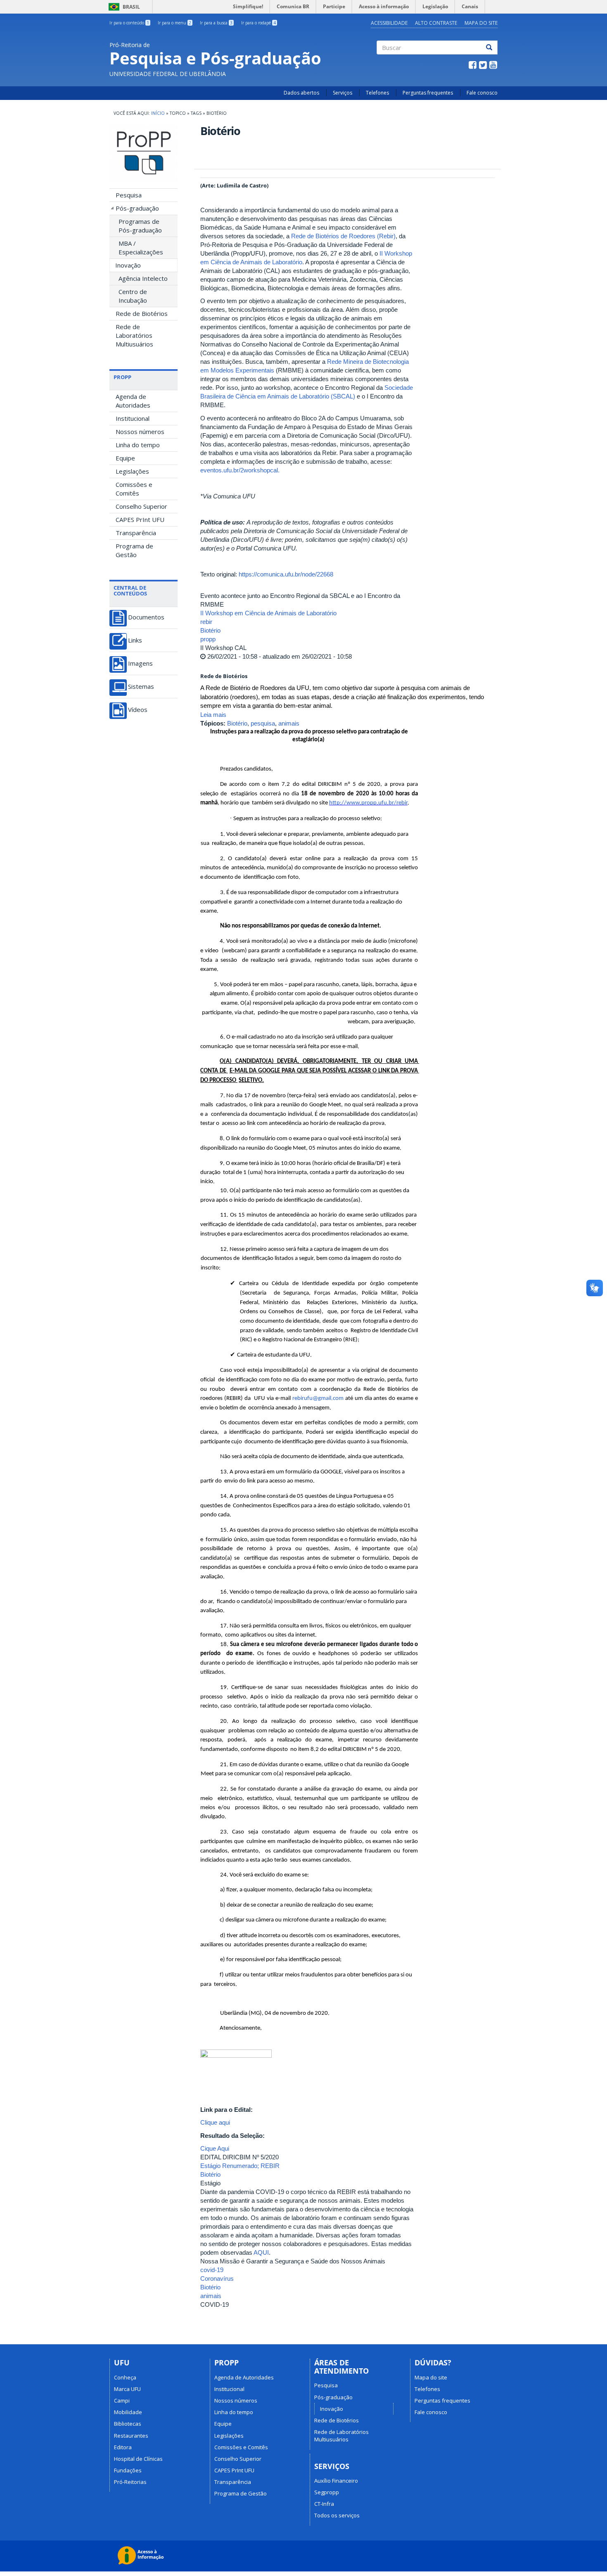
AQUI (261, 2252)
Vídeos (138, 710)
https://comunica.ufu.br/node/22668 (286, 574)
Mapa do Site (481, 23)
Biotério (210, 630)
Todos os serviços (337, 2515)
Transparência (136, 533)
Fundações (128, 2470)
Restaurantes (131, 2436)
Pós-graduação (137, 208)
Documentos (146, 617)
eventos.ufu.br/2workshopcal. (240, 470)
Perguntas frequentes (428, 93)
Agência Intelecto (143, 278)
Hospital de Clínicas (138, 2459)
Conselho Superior (141, 506)
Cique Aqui (215, 2148)
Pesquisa (129, 195)
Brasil (123, 7)
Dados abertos (301, 93)
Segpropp (327, 2492)
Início (158, 113)
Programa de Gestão (134, 550)
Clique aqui (215, 2122)
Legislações (132, 471)
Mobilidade (128, 2412)
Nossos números (140, 432)
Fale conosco (482, 93)
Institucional (133, 418)
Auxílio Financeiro (336, 2481)
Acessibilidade (389, 23)
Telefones (377, 93)
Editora (123, 2447)
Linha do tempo (138, 445)
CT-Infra (324, 2504)
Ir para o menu (174, 23)
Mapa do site (431, 2377)
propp (208, 639)
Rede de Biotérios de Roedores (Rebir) (343, 236)
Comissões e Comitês (134, 489)
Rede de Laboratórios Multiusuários (134, 335)
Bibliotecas (128, 2424)
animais (289, 723)
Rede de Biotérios (142, 313)
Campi (122, 2400)
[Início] (143, 153)
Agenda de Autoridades (133, 401)
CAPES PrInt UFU (140, 519)
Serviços (343, 93)
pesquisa (263, 723)
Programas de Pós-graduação (140, 226)
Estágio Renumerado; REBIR (240, 2166)
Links (135, 640)
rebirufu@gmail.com (318, 1398)
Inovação (128, 265)
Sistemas (141, 687)
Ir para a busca (216, 23)
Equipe (125, 458)
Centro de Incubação (133, 296)
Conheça (125, 2377)
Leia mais (213, 715)
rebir (206, 622)
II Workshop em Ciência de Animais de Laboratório (268, 613)
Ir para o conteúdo (129, 23)
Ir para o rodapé (258, 23)
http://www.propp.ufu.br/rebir (368, 803)
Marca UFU (127, 2389)
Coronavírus (217, 2278)
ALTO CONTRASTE (436, 23)
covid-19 (212, 2270)
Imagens (140, 663)
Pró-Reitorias (130, 2482)
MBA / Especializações (141, 248)
